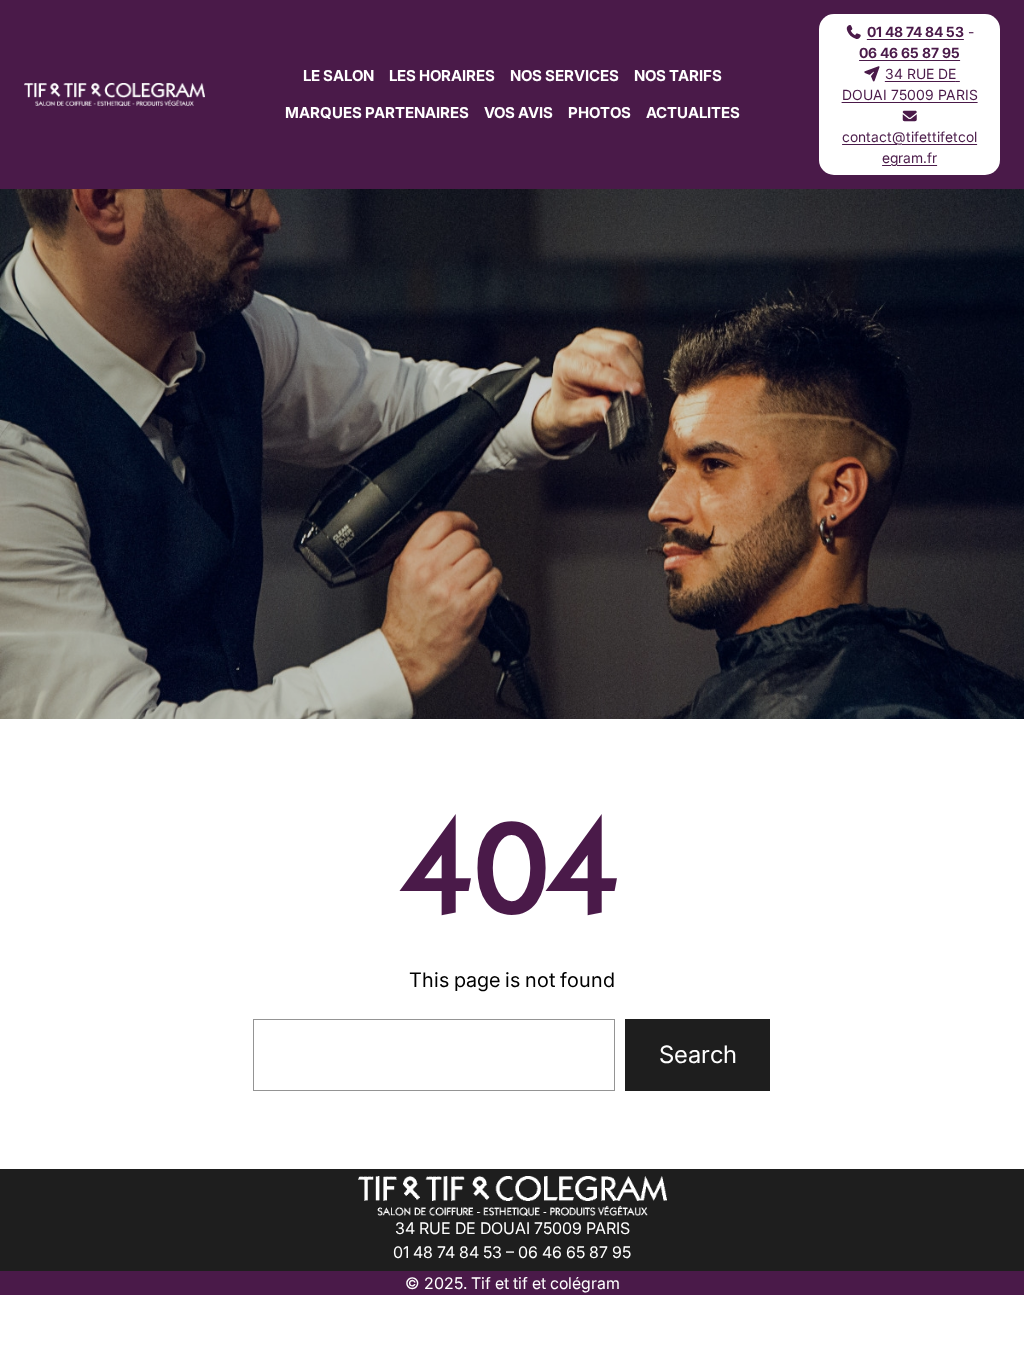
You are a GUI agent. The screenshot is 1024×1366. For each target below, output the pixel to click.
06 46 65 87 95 (909, 52)
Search (698, 1054)
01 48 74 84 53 (915, 31)
